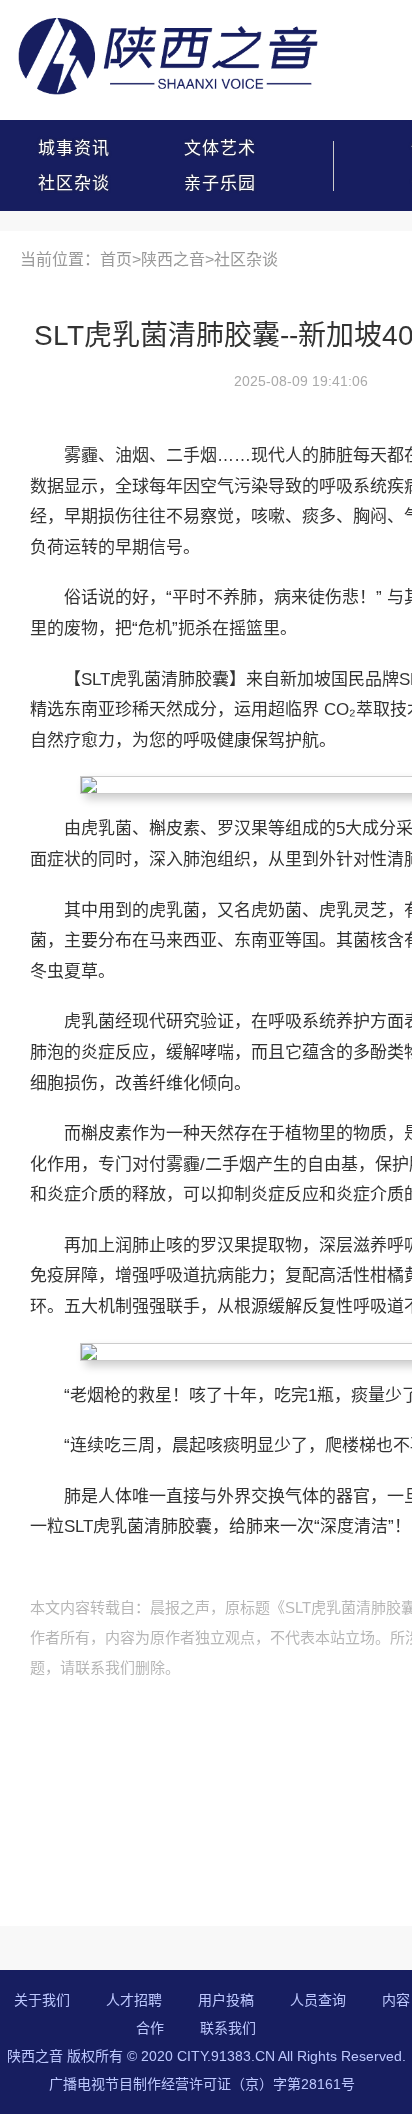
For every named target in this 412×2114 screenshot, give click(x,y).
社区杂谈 (74, 183)
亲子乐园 (220, 183)
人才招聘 (134, 2000)
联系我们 (228, 2028)
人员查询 (318, 2000)
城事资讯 (74, 148)
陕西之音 (173, 259)
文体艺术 (220, 148)
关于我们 (42, 2000)
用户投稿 (226, 2000)
